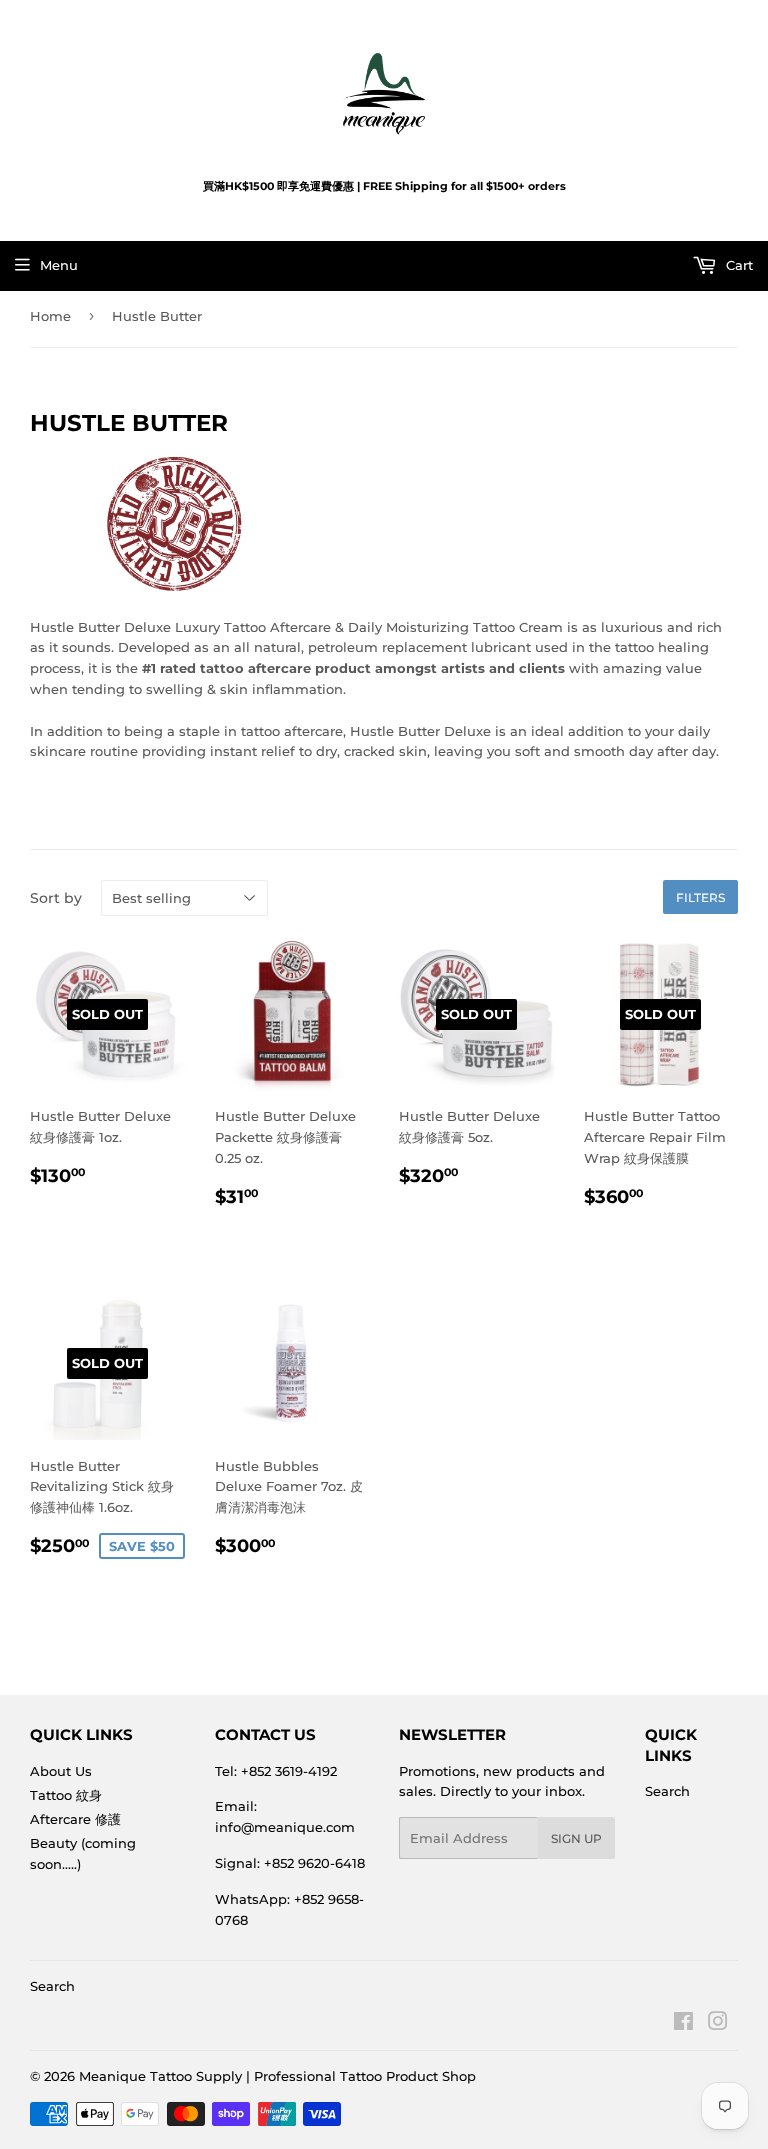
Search (667, 1791)
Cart (737, 265)
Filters (700, 897)
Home (50, 316)
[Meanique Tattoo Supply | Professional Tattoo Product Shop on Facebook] (683, 2024)
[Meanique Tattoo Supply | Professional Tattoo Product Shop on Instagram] (718, 2024)
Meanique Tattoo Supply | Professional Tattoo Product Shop (277, 2076)
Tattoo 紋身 (66, 1795)
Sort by (56, 898)
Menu (59, 265)
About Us (61, 1771)
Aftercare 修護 (75, 1819)
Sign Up (576, 1838)
